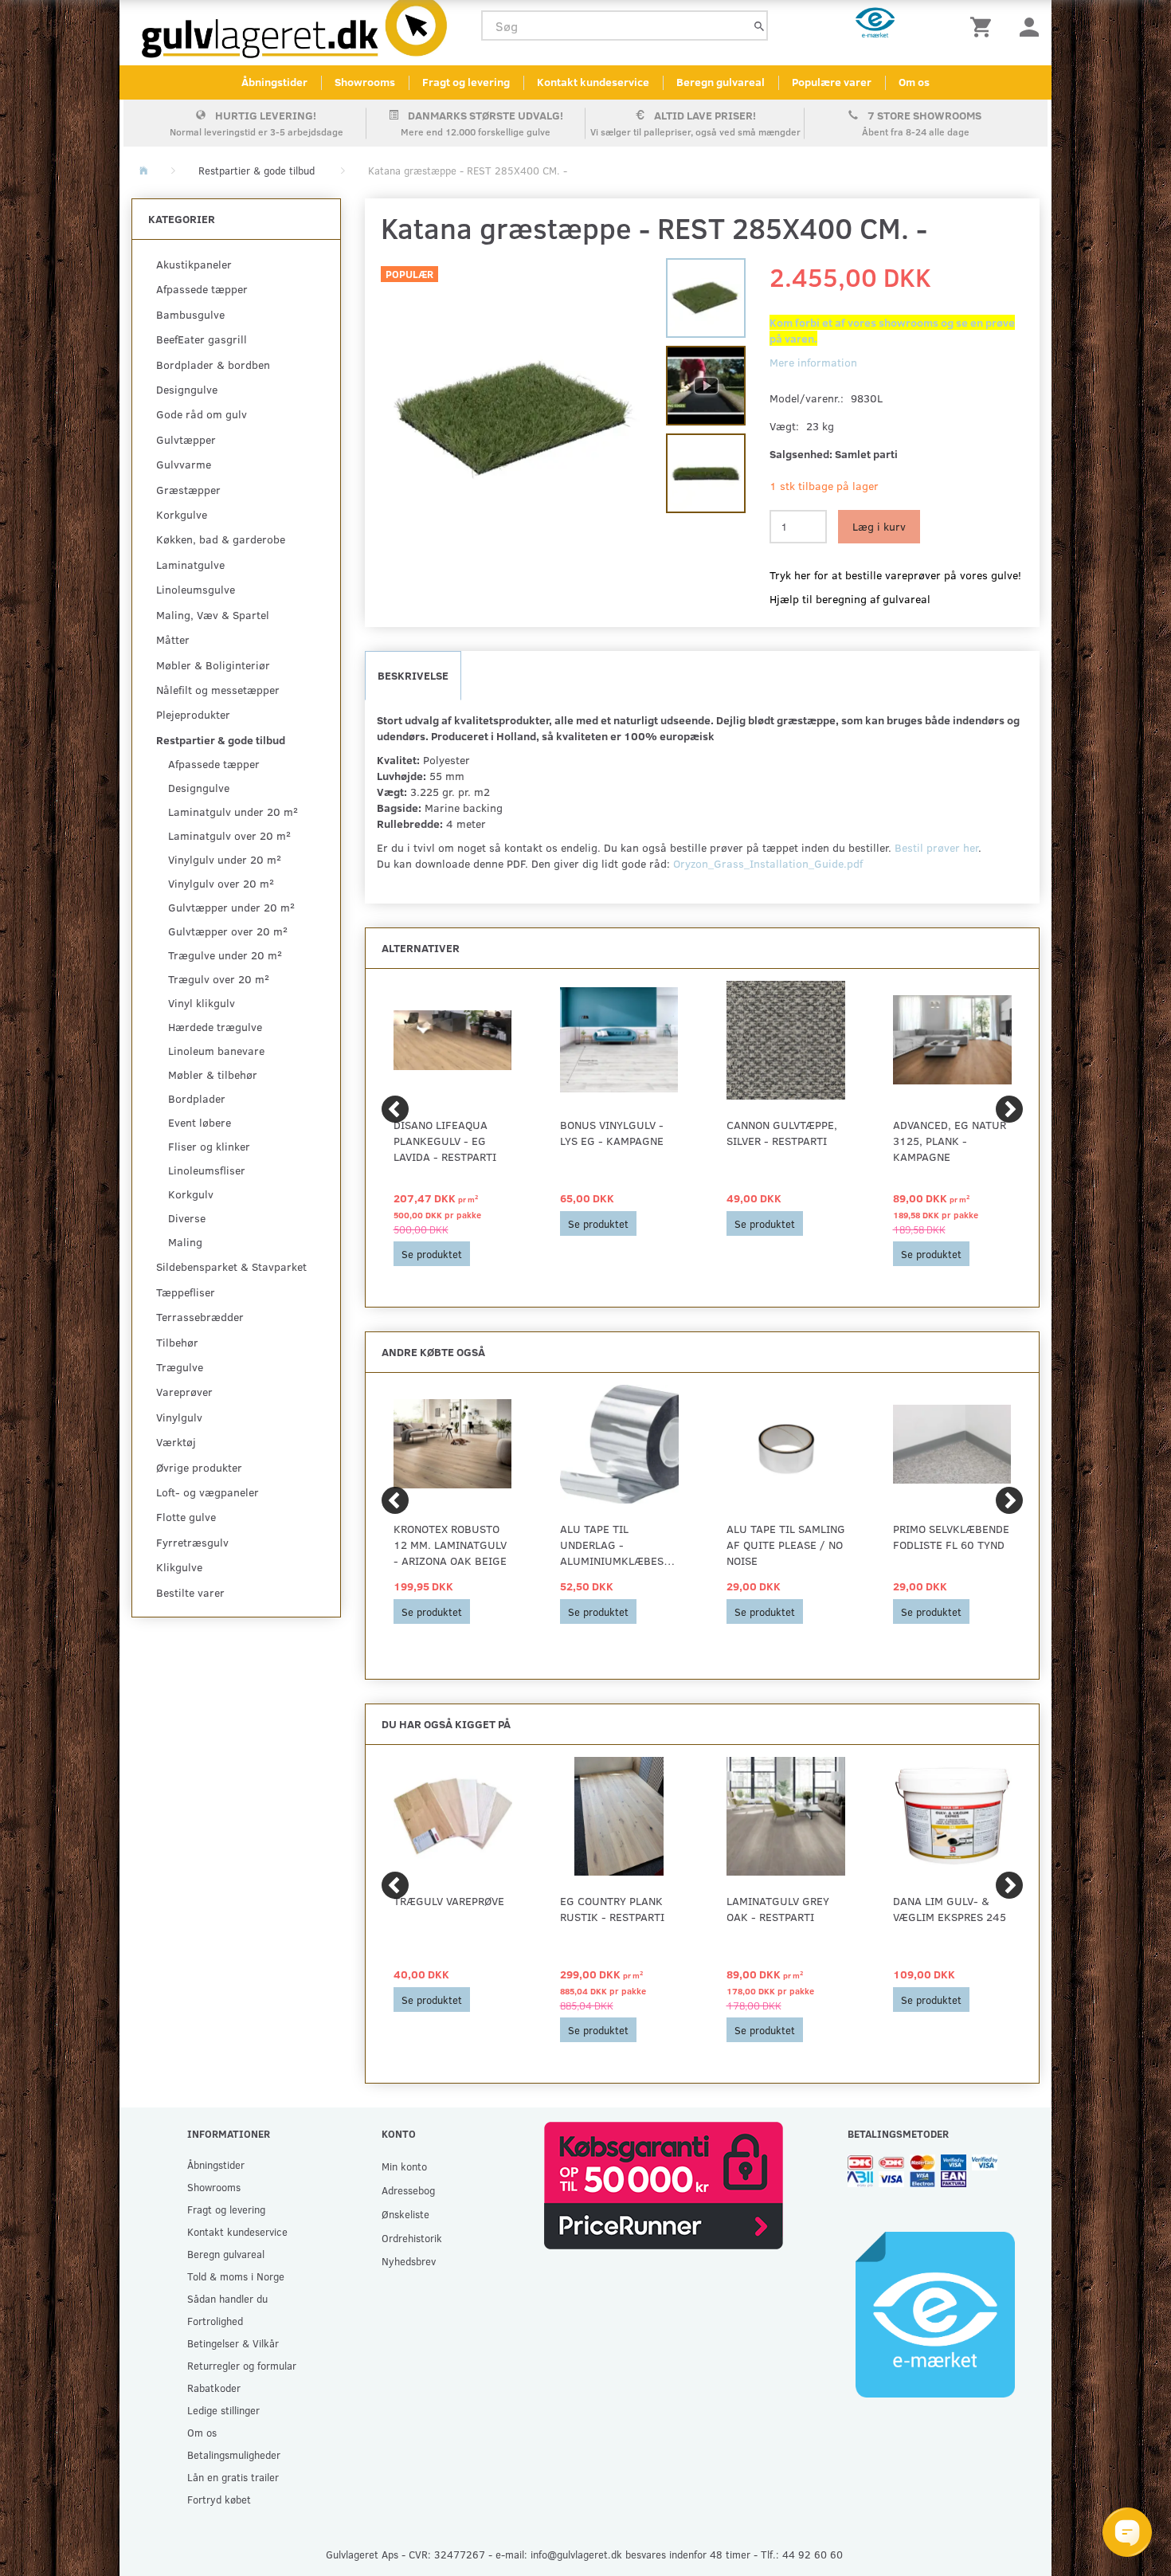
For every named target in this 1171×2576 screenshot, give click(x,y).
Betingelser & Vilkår (233, 2343)
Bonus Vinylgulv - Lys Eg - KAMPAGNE (612, 1133)
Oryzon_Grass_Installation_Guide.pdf (768, 863)
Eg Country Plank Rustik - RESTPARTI (612, 1909)
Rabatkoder (214, 2388)
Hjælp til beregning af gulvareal (850, 599)
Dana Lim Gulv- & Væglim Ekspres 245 (950, 1909)
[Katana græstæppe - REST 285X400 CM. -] (516, 420)
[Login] (1029, 26)
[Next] (1009, 1109)
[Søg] (759, 26)
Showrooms (365, 82)
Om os (914, 82)
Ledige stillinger (223, 2410)
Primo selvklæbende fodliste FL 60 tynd (951, 1537)
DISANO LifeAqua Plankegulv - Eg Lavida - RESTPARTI (445, 1141)
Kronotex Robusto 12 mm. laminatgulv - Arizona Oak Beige (450, 1545)
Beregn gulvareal (721, 82)
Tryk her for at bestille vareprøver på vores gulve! (895, 575)
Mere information (813, 362)
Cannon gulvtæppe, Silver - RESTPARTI (782, 1133)
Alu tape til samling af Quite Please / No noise (786, 1545)
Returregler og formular (242, 2365)
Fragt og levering (466, 82)
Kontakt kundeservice (593, 82)
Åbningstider (274, 82)
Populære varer (832, 82)
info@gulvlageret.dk (576, 2554)
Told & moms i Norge (236, 2276)
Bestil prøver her (936, 847)
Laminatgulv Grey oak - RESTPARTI (778, 1909)
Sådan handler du (227, 2298)
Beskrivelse (413, 675)
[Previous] (395, 1109)
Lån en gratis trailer (233, 2477)
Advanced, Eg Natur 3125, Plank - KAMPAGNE (950, 1141)
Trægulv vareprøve (449, 1901)
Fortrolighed (215, 2321)
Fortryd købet (219, 2499)
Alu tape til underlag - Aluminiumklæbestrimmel (619, 1545)
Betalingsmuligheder (234, 2454)
